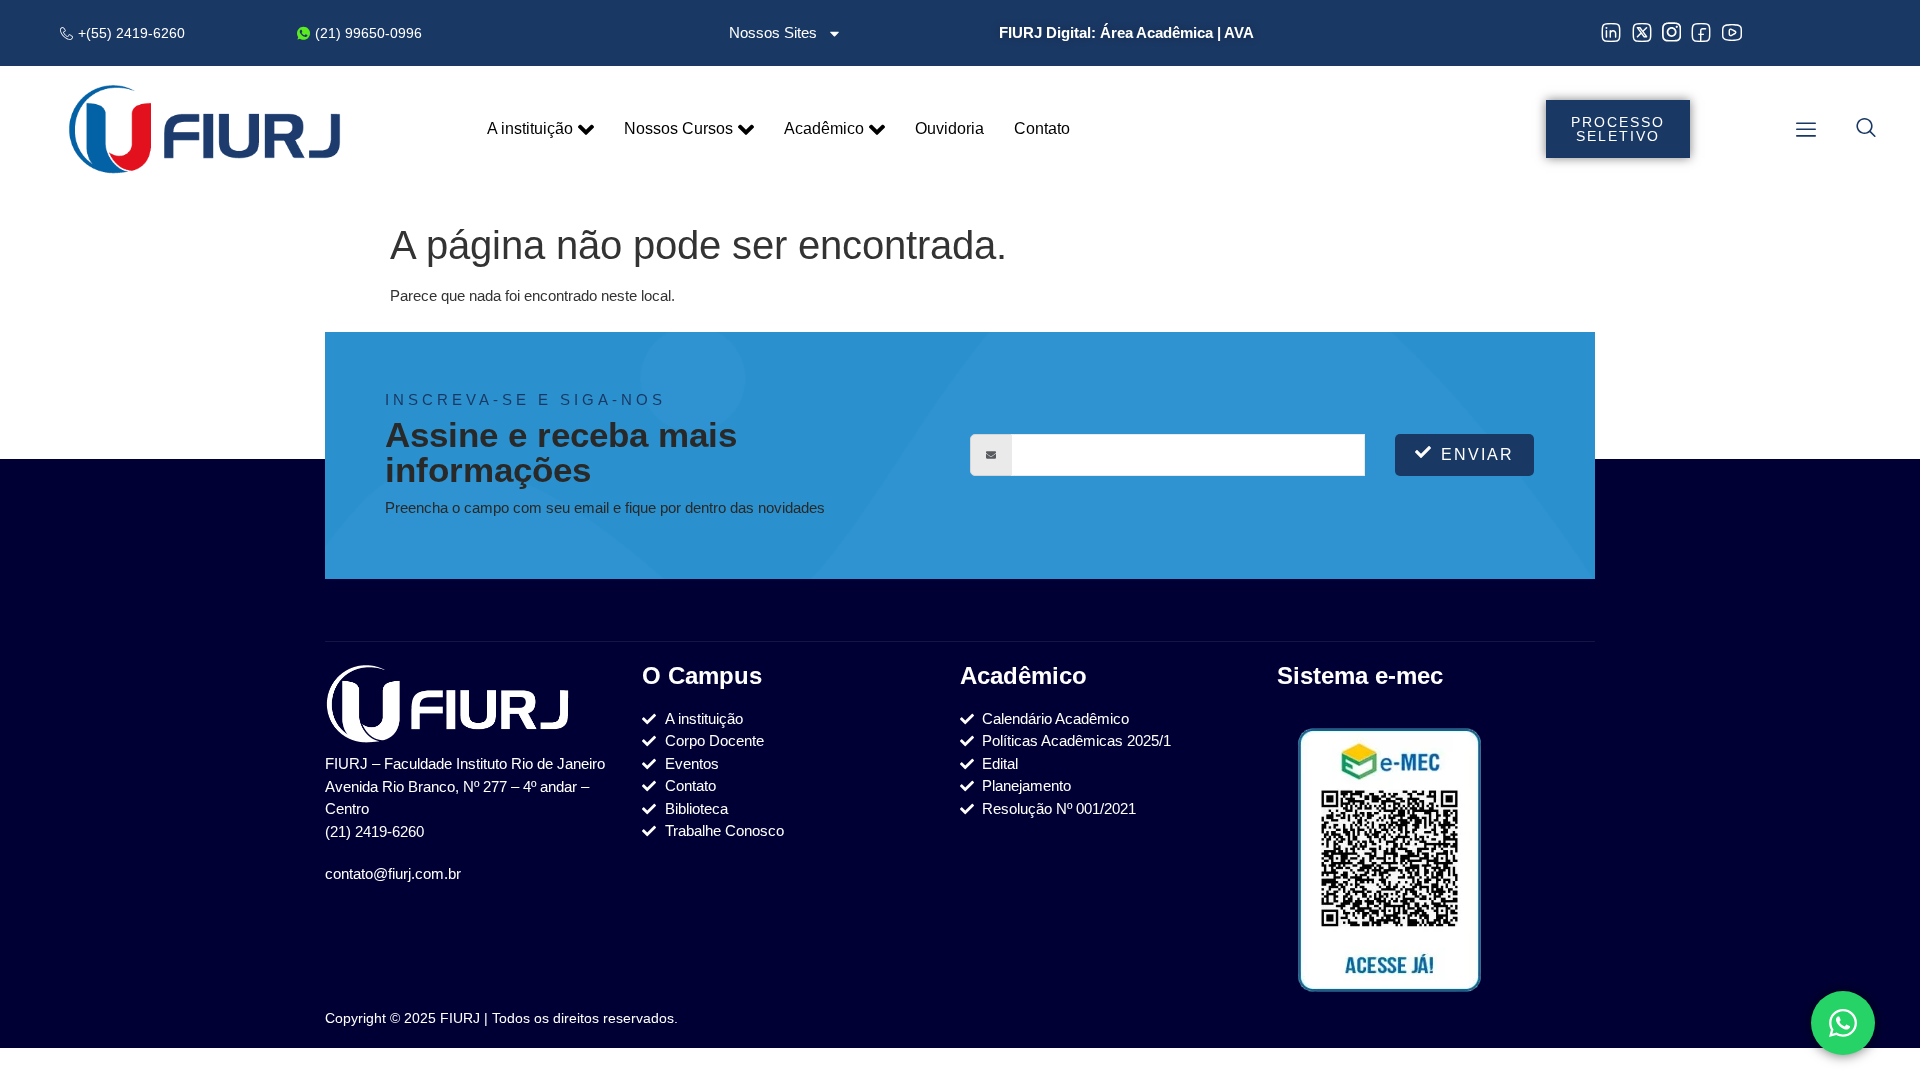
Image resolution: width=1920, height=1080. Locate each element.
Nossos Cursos (678, 128)
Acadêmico (824, 128)
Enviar (1477, 454)
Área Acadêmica (1156, 32)
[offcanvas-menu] (1806, 129)
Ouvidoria (949, 128)
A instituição (530, 128)
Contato (1042, 128)
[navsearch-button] (1866, 130)
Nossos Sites (773, 32)
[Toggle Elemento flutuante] (1843, 1023)
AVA (1239, 32)
